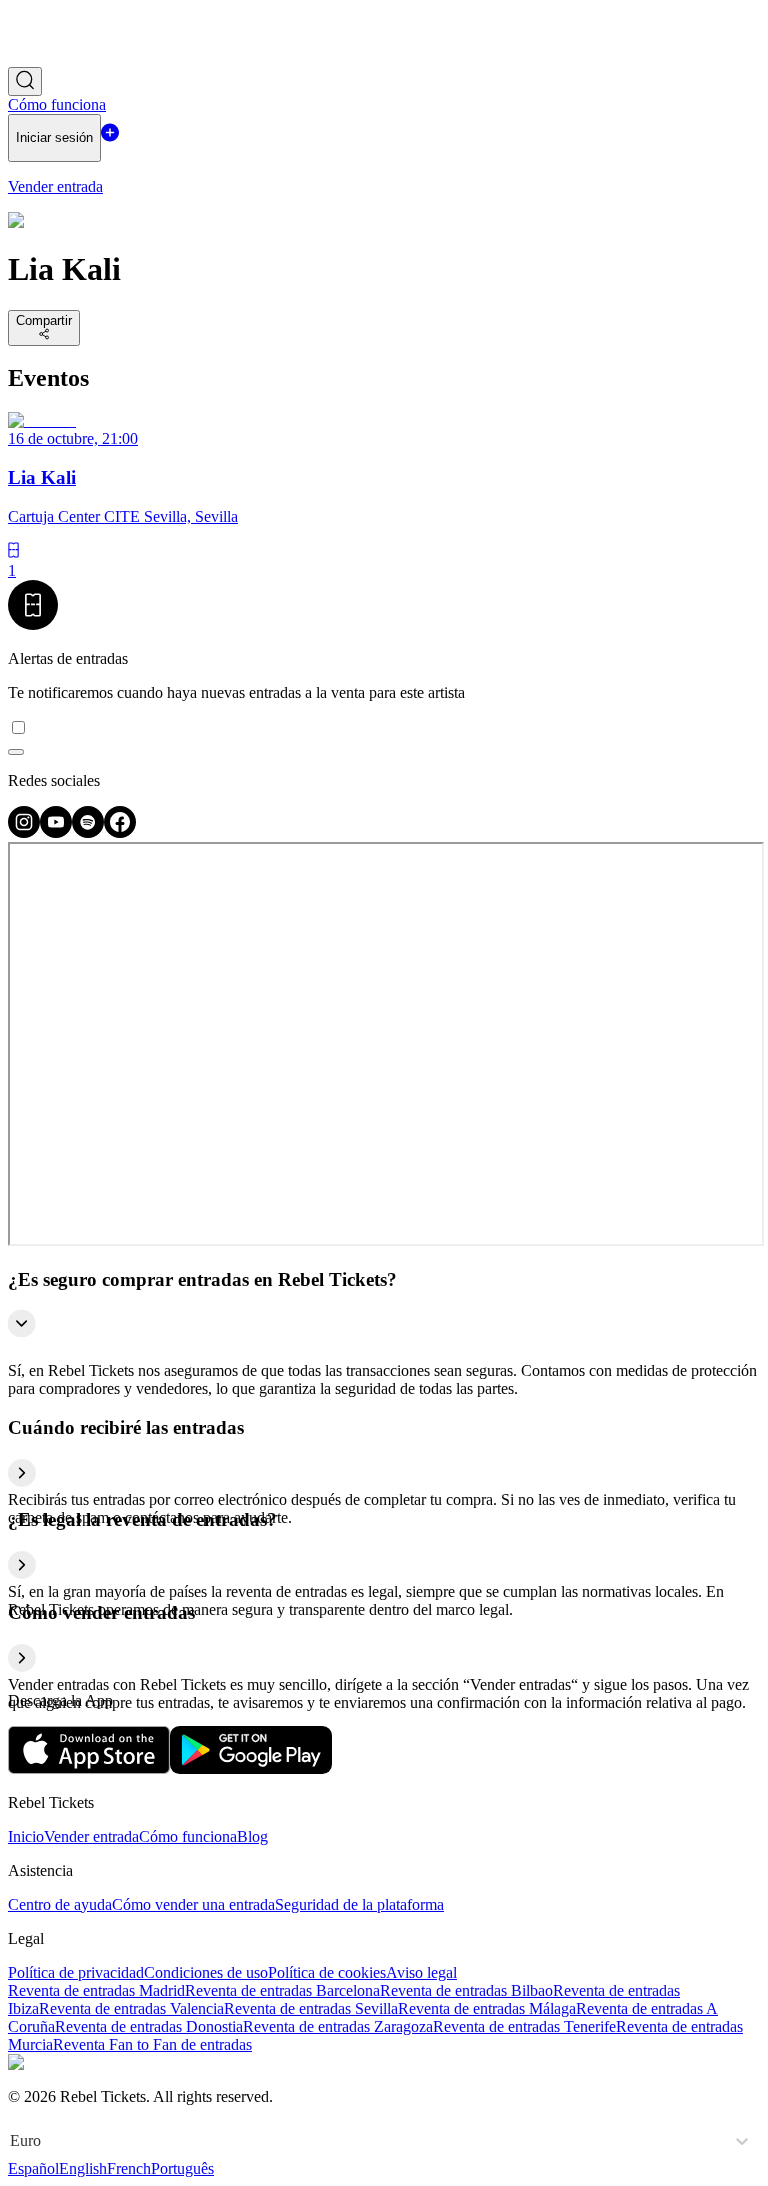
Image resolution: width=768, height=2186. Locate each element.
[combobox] (12, 2141)
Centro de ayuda (60, 1904)
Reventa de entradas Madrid (96, 1990)
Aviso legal (421, 1972)
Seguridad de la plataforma (359, 1904)
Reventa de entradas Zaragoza (338, 2026)
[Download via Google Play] (251, 1768)
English (83, 2168)
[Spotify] (88, 832)
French (129, 2168)
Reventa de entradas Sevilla (311, 2008)
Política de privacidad (76, 1972)
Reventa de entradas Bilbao (466, 1990)
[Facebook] (120, 832)
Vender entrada (91, 1836)
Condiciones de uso (206, 1972)
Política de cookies (327, 1972)
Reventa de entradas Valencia (131, 2008)
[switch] (16, 752)
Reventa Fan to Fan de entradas (152, 2044)
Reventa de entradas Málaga (487, 2008)
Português (182, 2168)
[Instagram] (24, 832)
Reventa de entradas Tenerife (524, 2026)
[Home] (63, 57)
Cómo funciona (188, 1836)
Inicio (26, 1836)
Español (33, 2168)
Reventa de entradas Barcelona (282, 1990)
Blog (252, 1836)
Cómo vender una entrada (193, 1904)
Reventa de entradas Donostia (149, 2026)
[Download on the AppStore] (89, 1768)
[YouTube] (56, 832)
